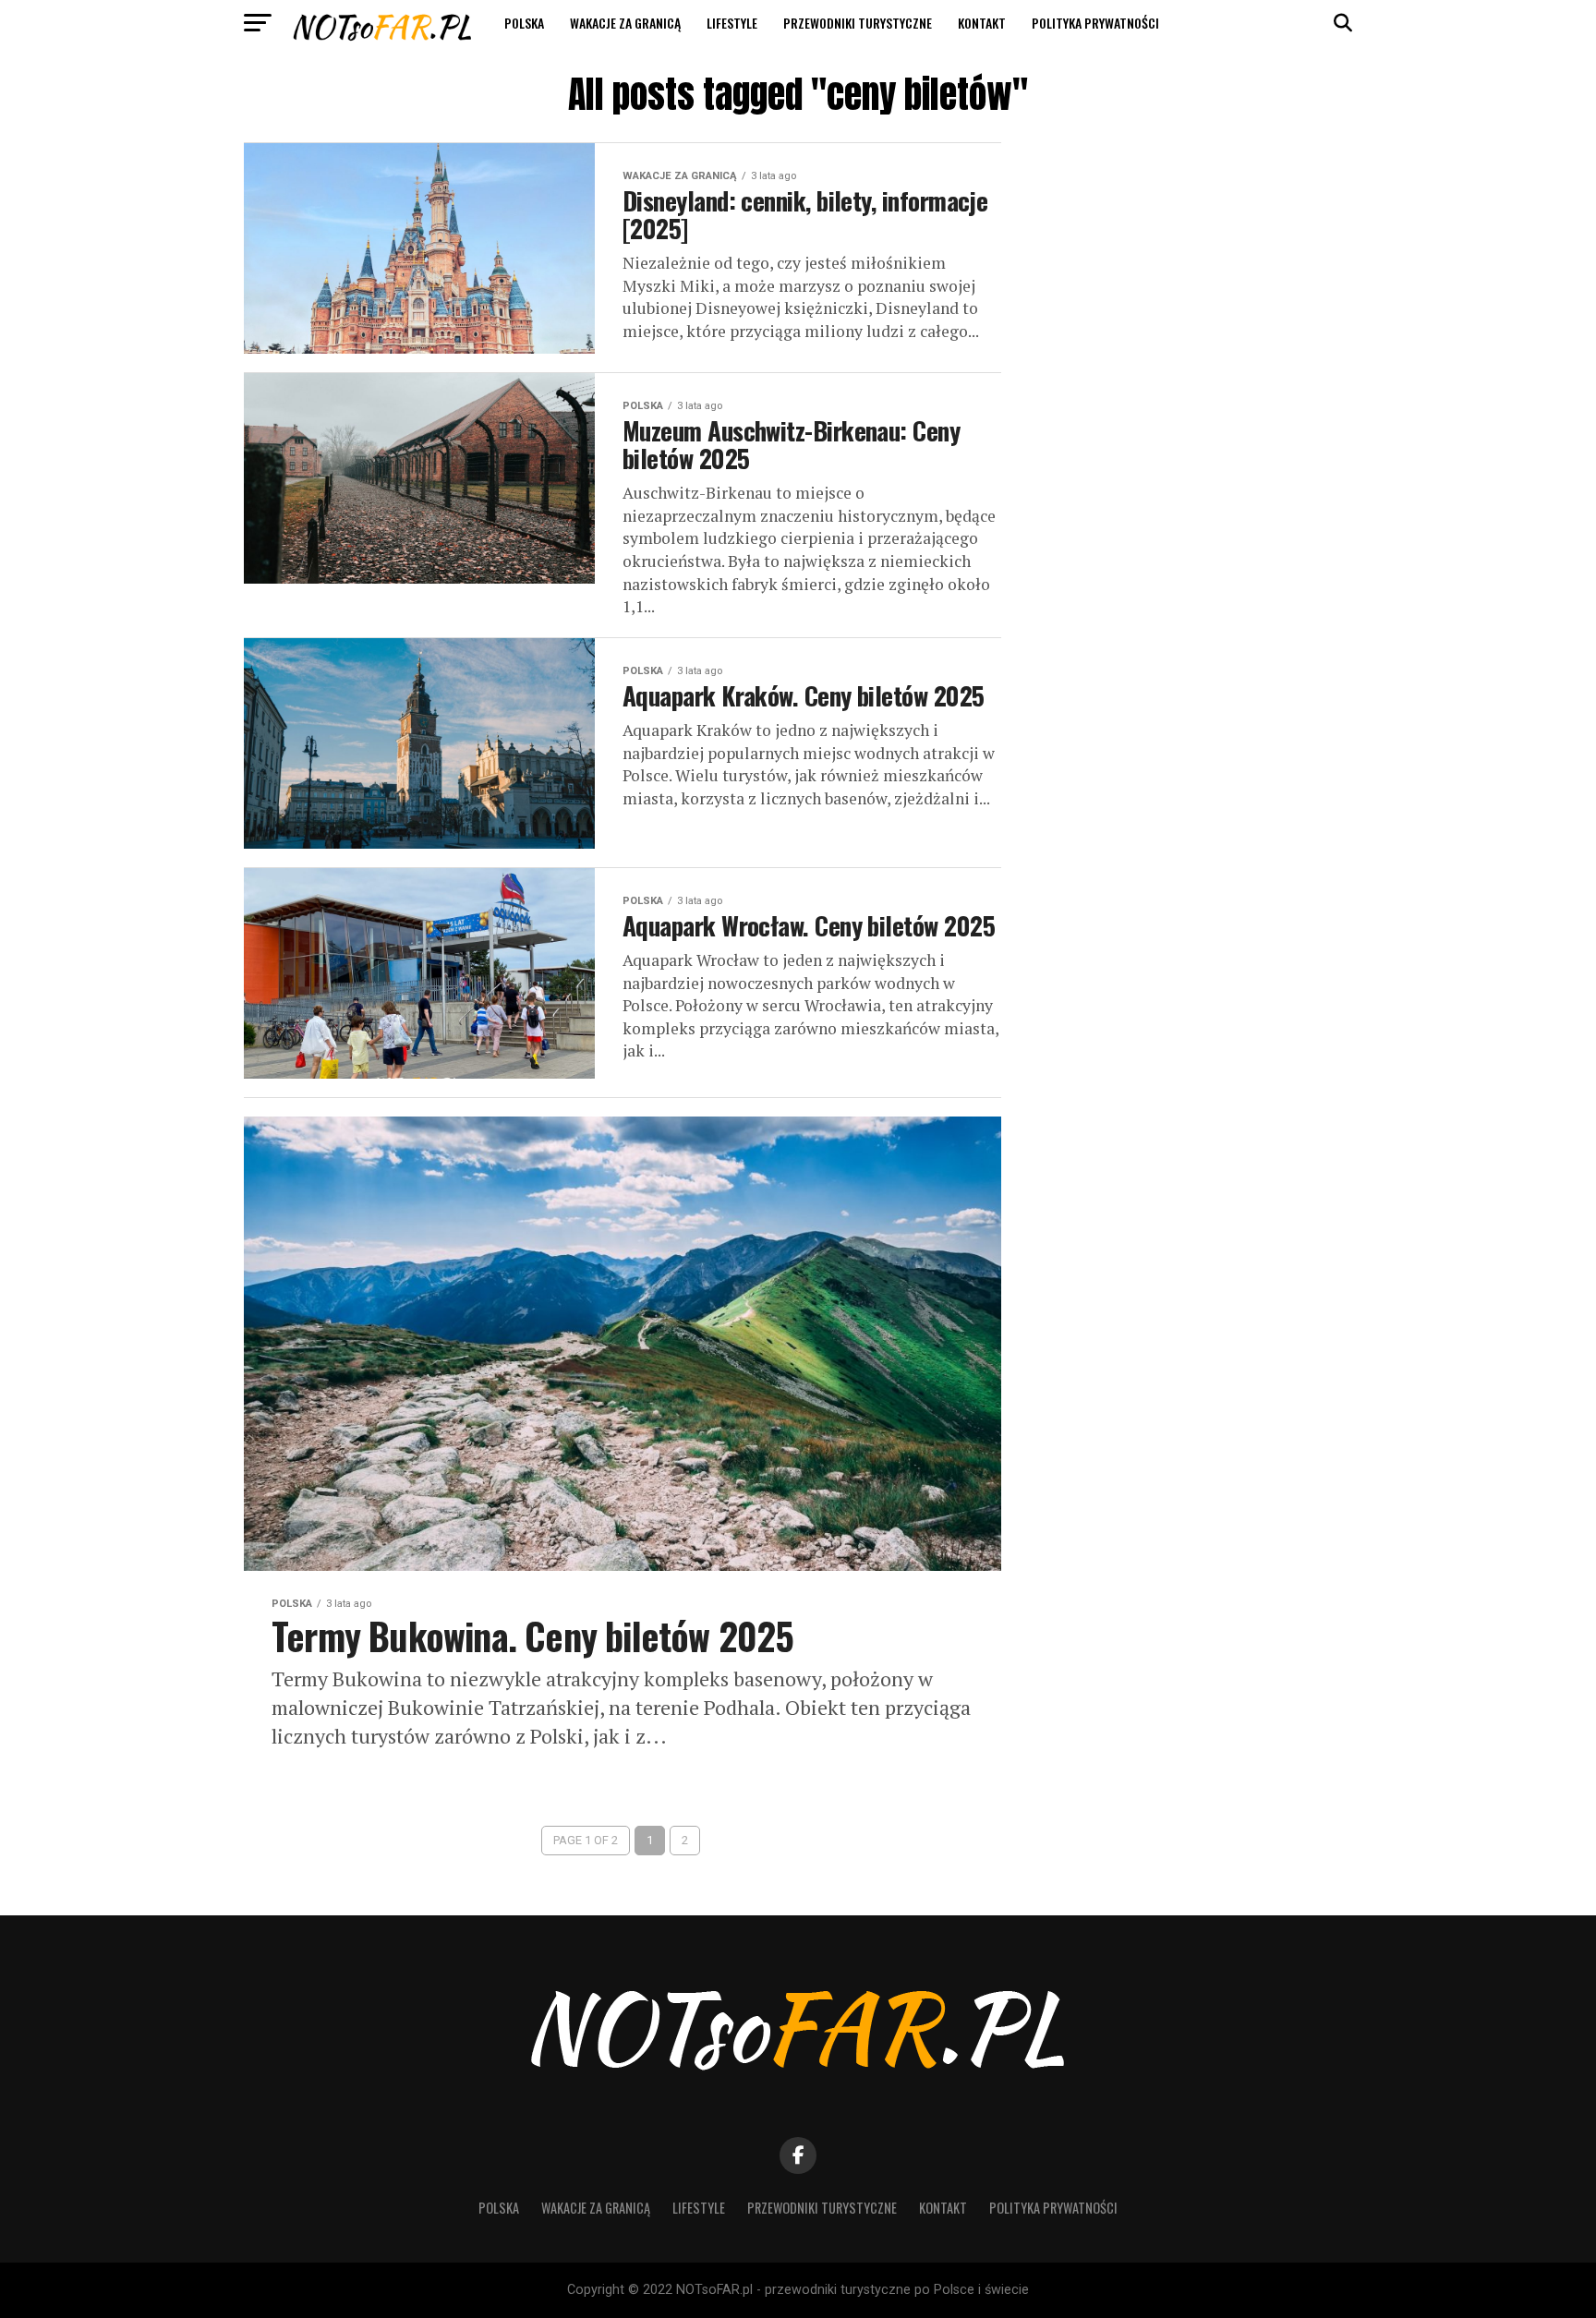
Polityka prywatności (1095, 23)
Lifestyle (732, 23)
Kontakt (982, 23)
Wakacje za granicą (625, 23)
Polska (524, 23)
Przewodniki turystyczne (858, 23)
